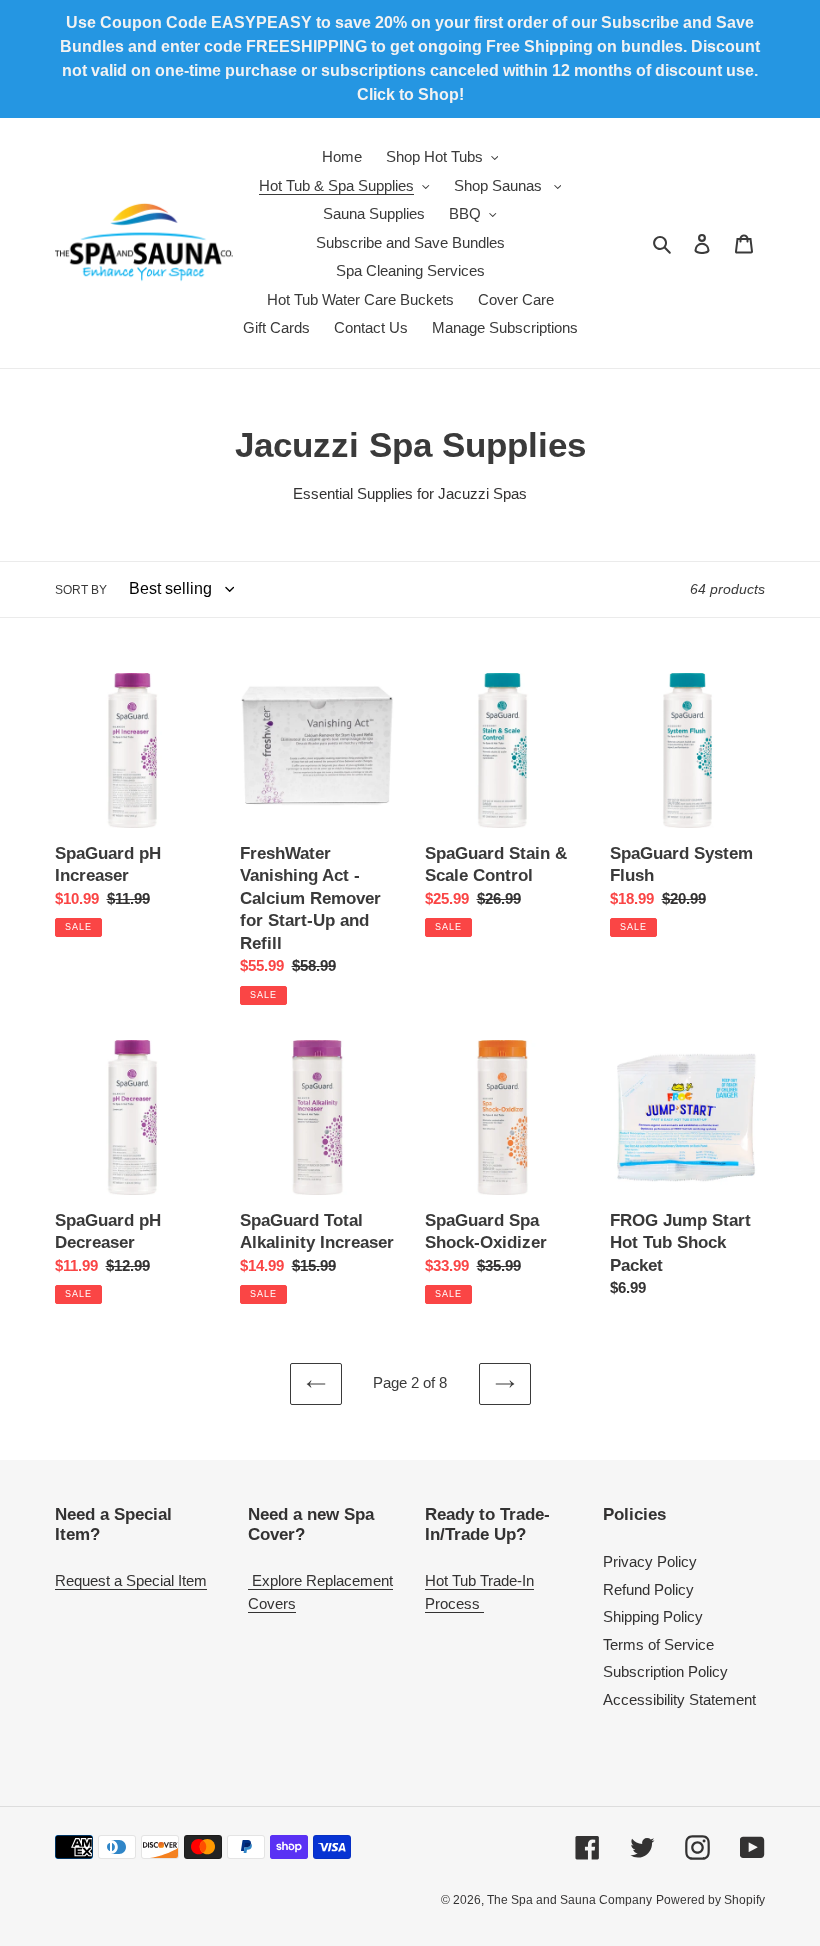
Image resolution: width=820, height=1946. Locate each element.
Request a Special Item (131, 1580)
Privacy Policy (650, 1561)
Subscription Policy (665, 1671)
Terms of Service (658, 1644)
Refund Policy (648, 1589)
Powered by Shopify (710, 1900)
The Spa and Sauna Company (569, 1900)
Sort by (81, 590)
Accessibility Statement (679, 1699)
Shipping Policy (653, 1616)
